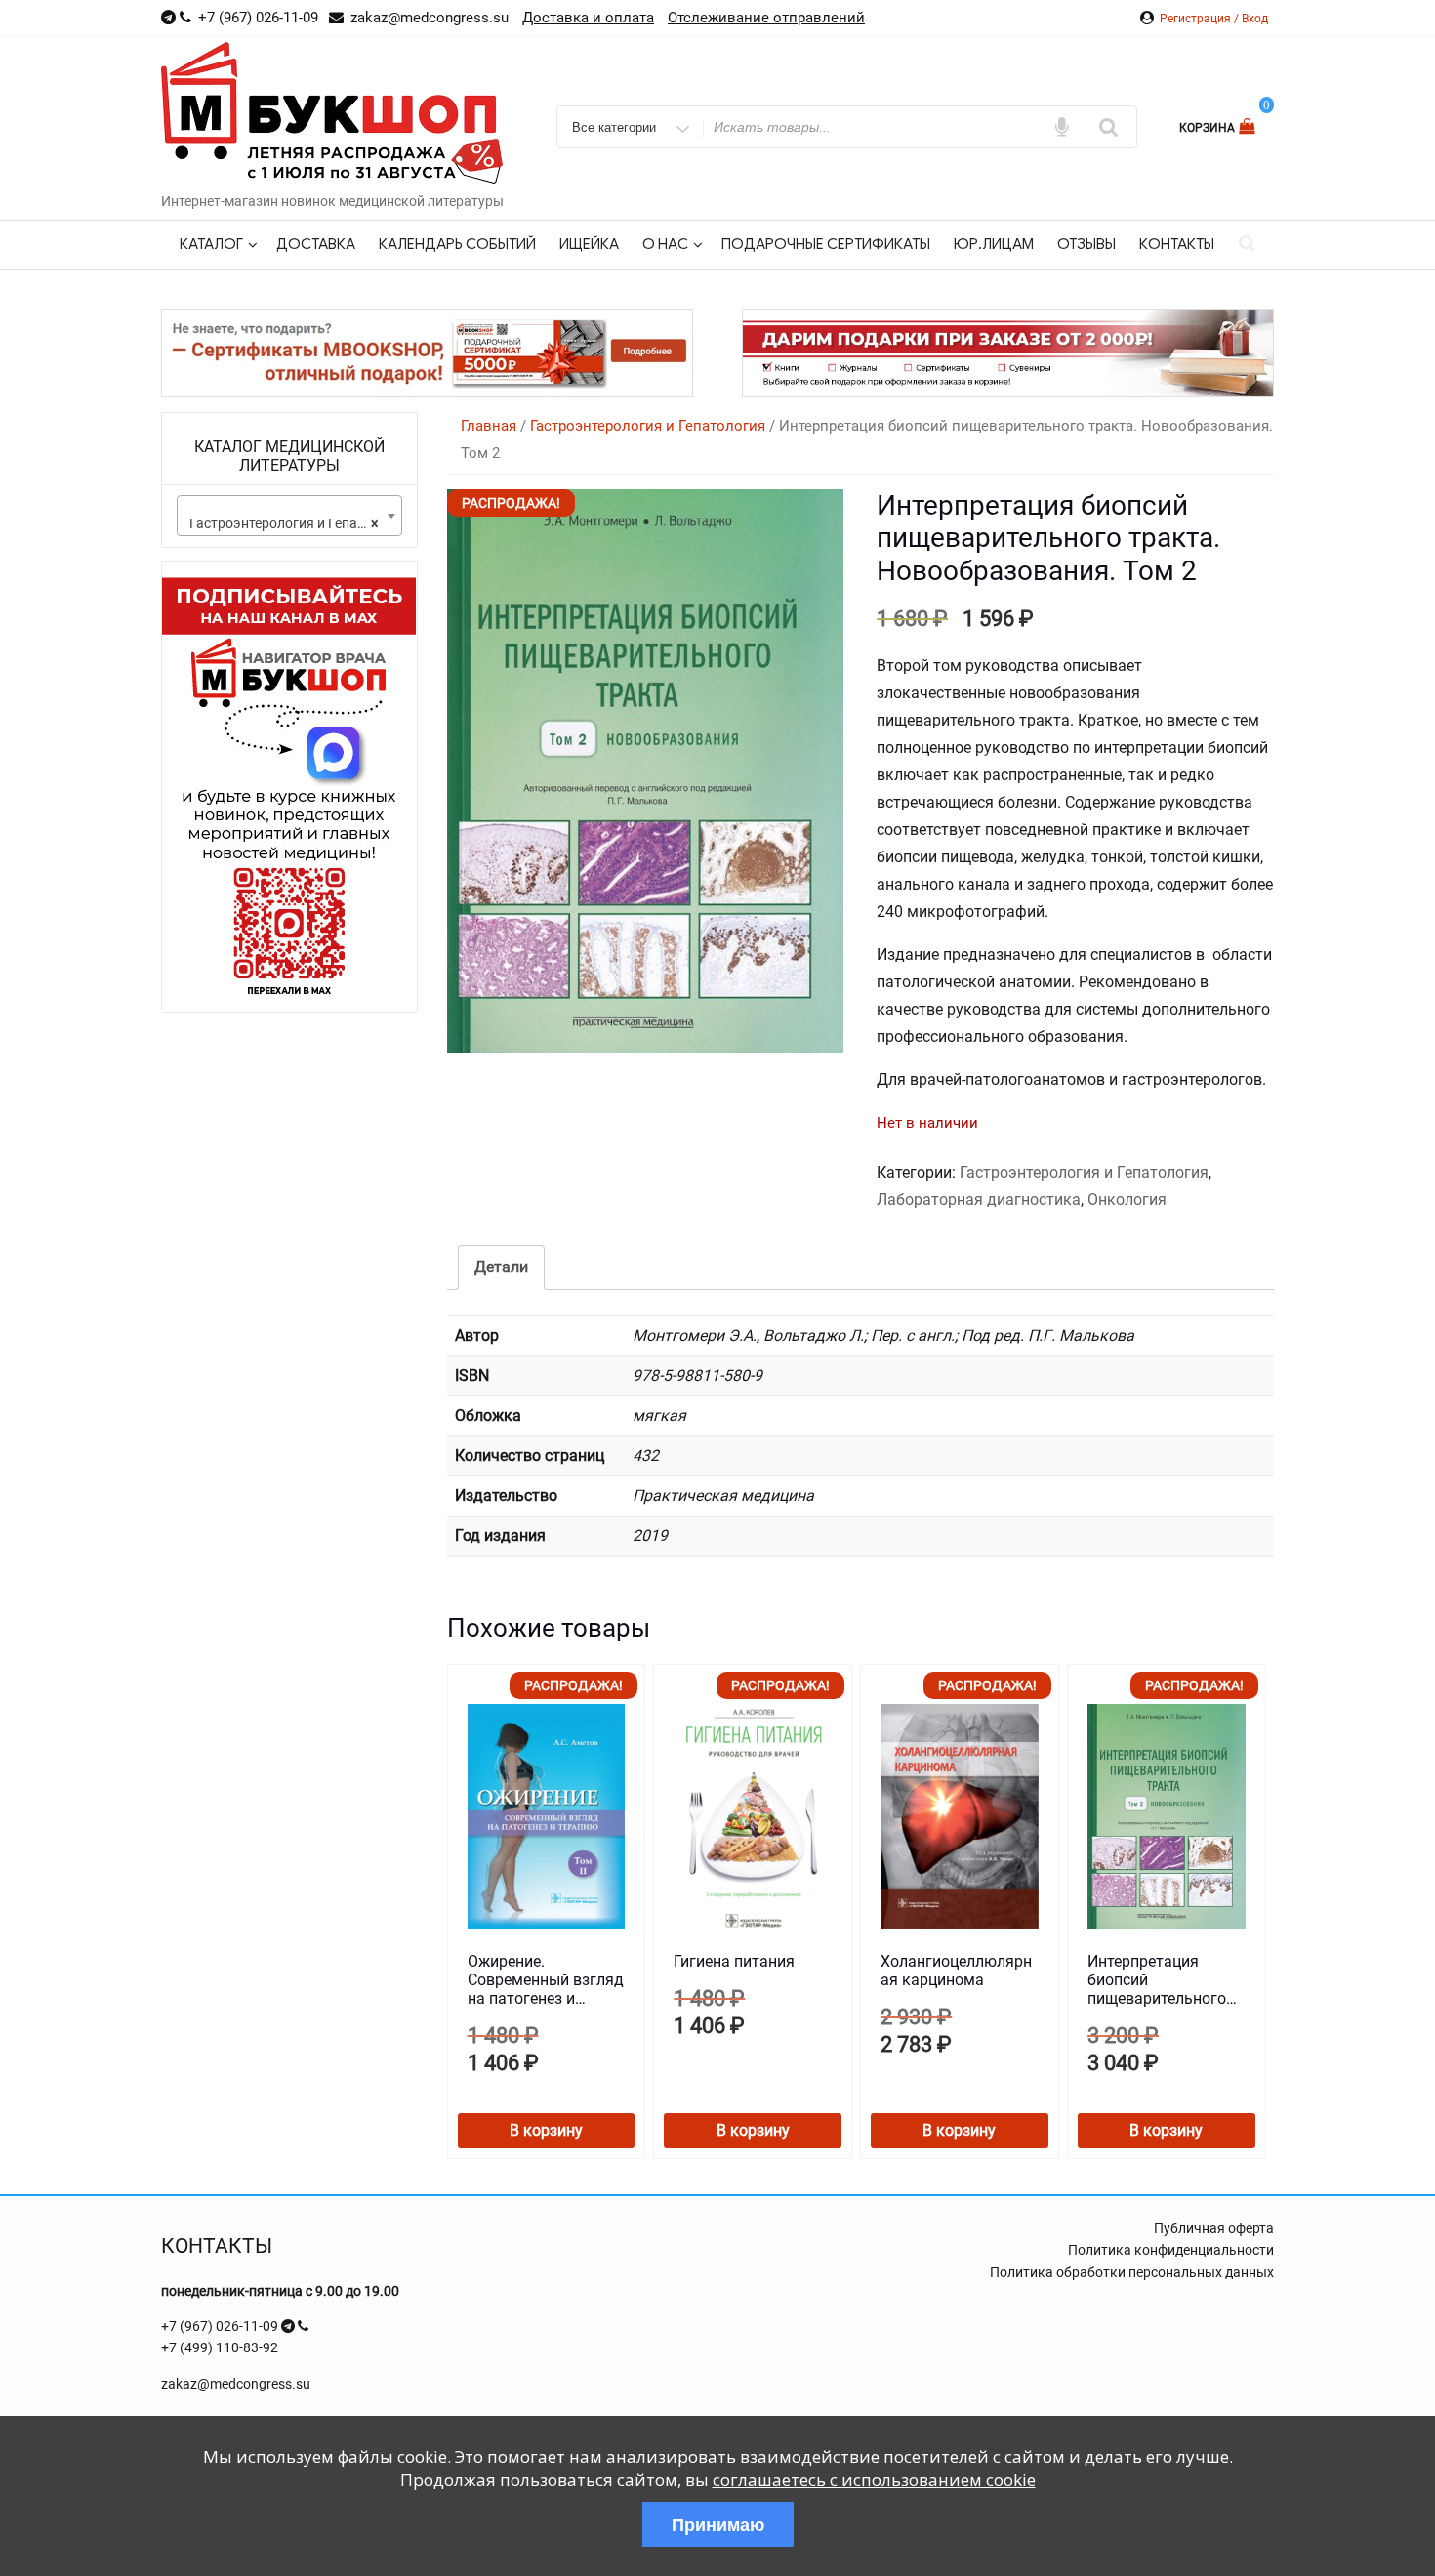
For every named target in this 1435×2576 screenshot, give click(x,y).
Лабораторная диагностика (979, 1200)
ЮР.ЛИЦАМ (994, 244)
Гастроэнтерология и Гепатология (648, 426)
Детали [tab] (501, 1267)
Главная (489, 426)
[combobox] (289, 516)
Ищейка (589, 244)
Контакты (1177, 244)
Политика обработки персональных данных (1132, 2272)
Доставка (316, 244)
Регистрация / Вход (1214, 19)
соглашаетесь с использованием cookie (874, 2480)
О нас (665, 244)
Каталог (211, 244)
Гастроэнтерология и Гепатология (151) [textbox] (293, 523)
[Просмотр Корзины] (1249, 126)
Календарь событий (457, 244)
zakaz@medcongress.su (236, 2384)
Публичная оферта (1214, 2228)
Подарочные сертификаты (826, 244)
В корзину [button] (546, 2130)
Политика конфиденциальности (1171, 2250)
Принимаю (718, 2524)
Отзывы (1086, 244)
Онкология (1127, 1200)
